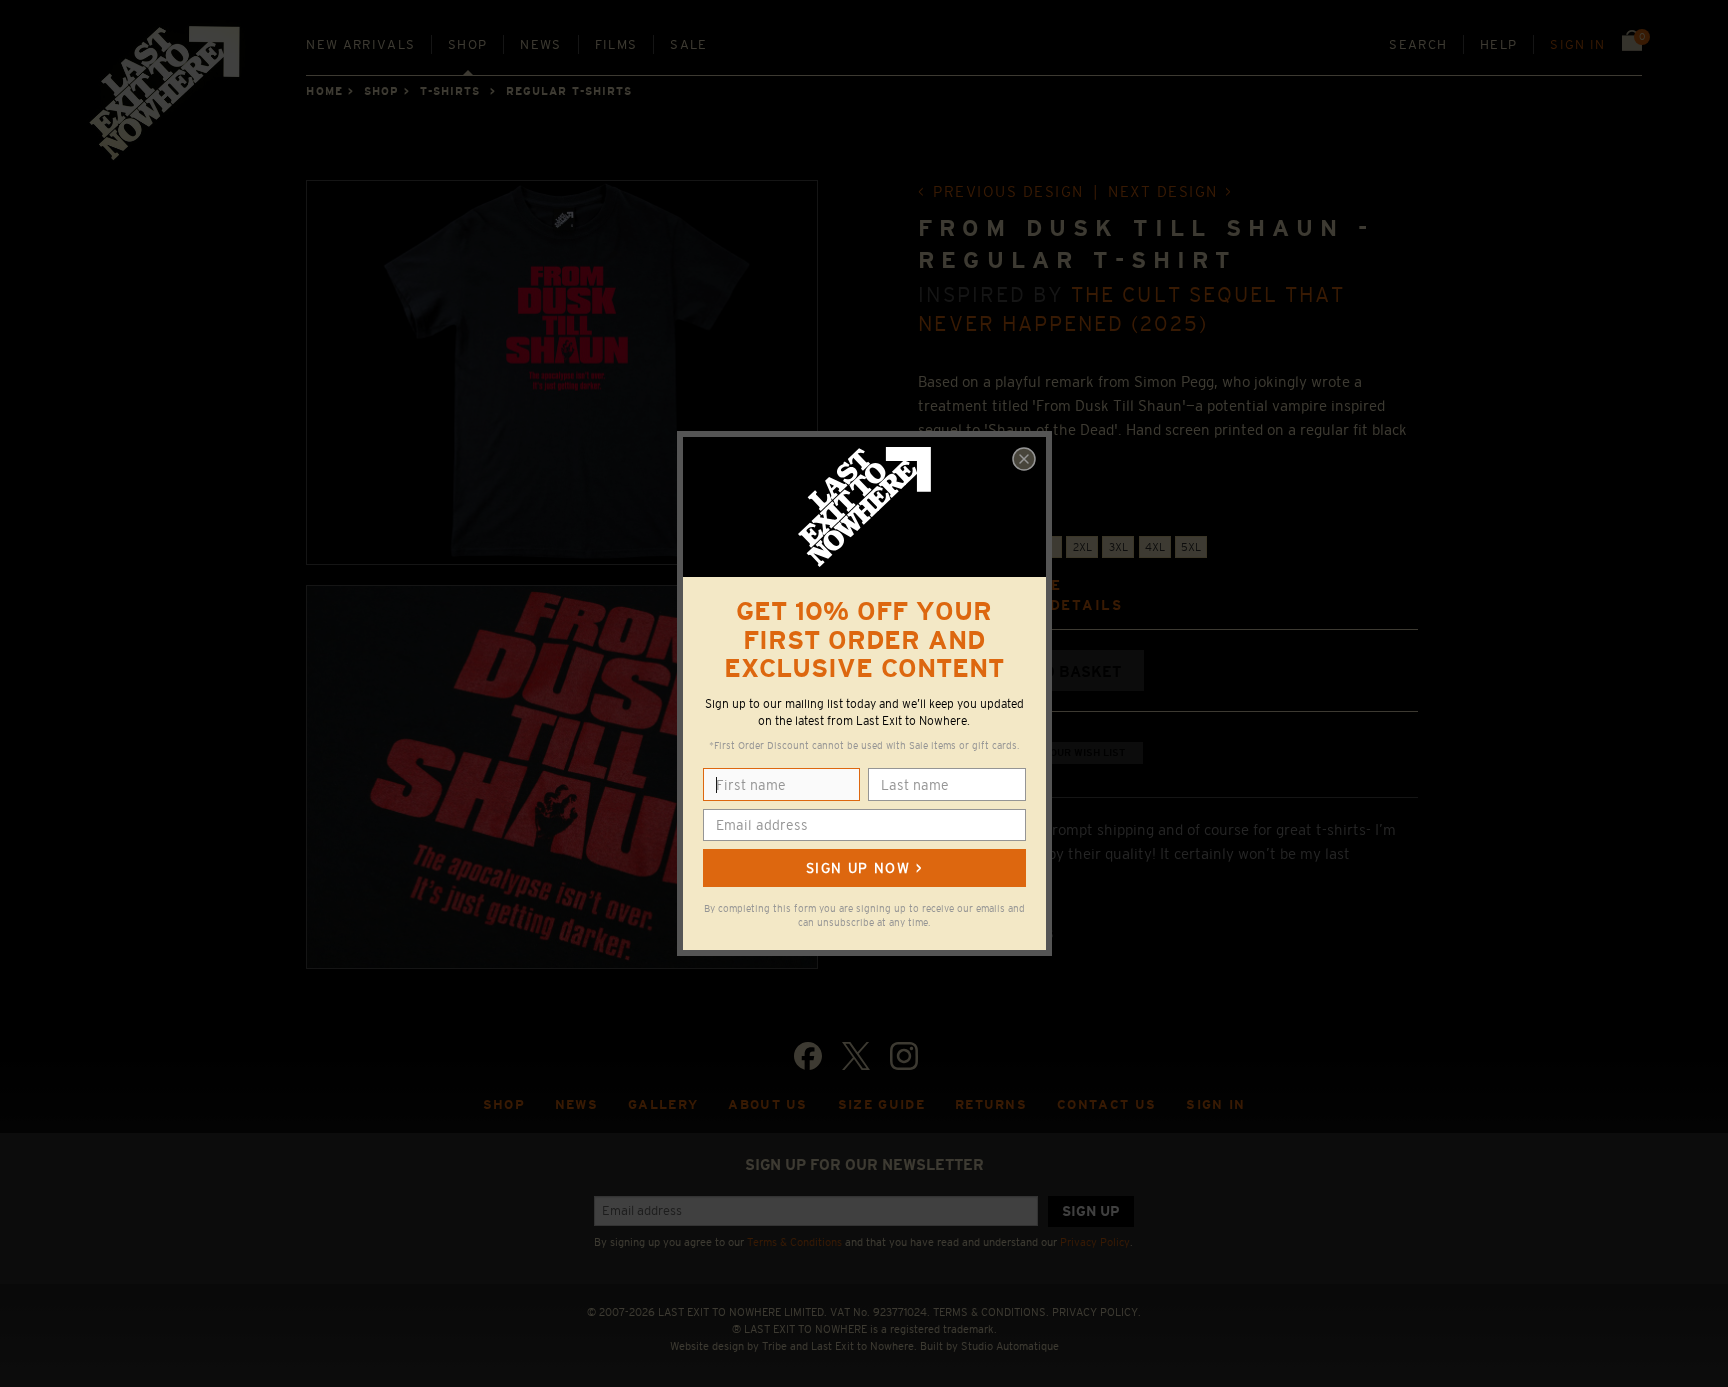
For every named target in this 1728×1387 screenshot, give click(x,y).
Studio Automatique (1010, 1346)
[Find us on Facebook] (808, 1056)
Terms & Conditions (794, 1242)
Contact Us (1106, 1104)
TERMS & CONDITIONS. (991, 1312)
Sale (688, 44)
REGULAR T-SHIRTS (569, 91)
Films (616, 44)
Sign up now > (864, 868)
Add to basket (1059, 671)
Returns (991, 1104)
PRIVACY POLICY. (1096, 1312)
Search (1418, 44)
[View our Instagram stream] (904, 1056)
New (360, 44)
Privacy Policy (1095, 1242)
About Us (768, 1104)
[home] (166, 100)
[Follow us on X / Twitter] (856, 1056)
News (540, 44)
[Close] (1024, 459)
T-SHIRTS (450, 91)
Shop (467, 44)
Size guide (881, 1104)
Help (1498, 44)
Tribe (774, 1346)
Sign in (1577, 44)
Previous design (1008, 191)
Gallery (663, 1104)
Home (324, 91)
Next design (1163, 191)
